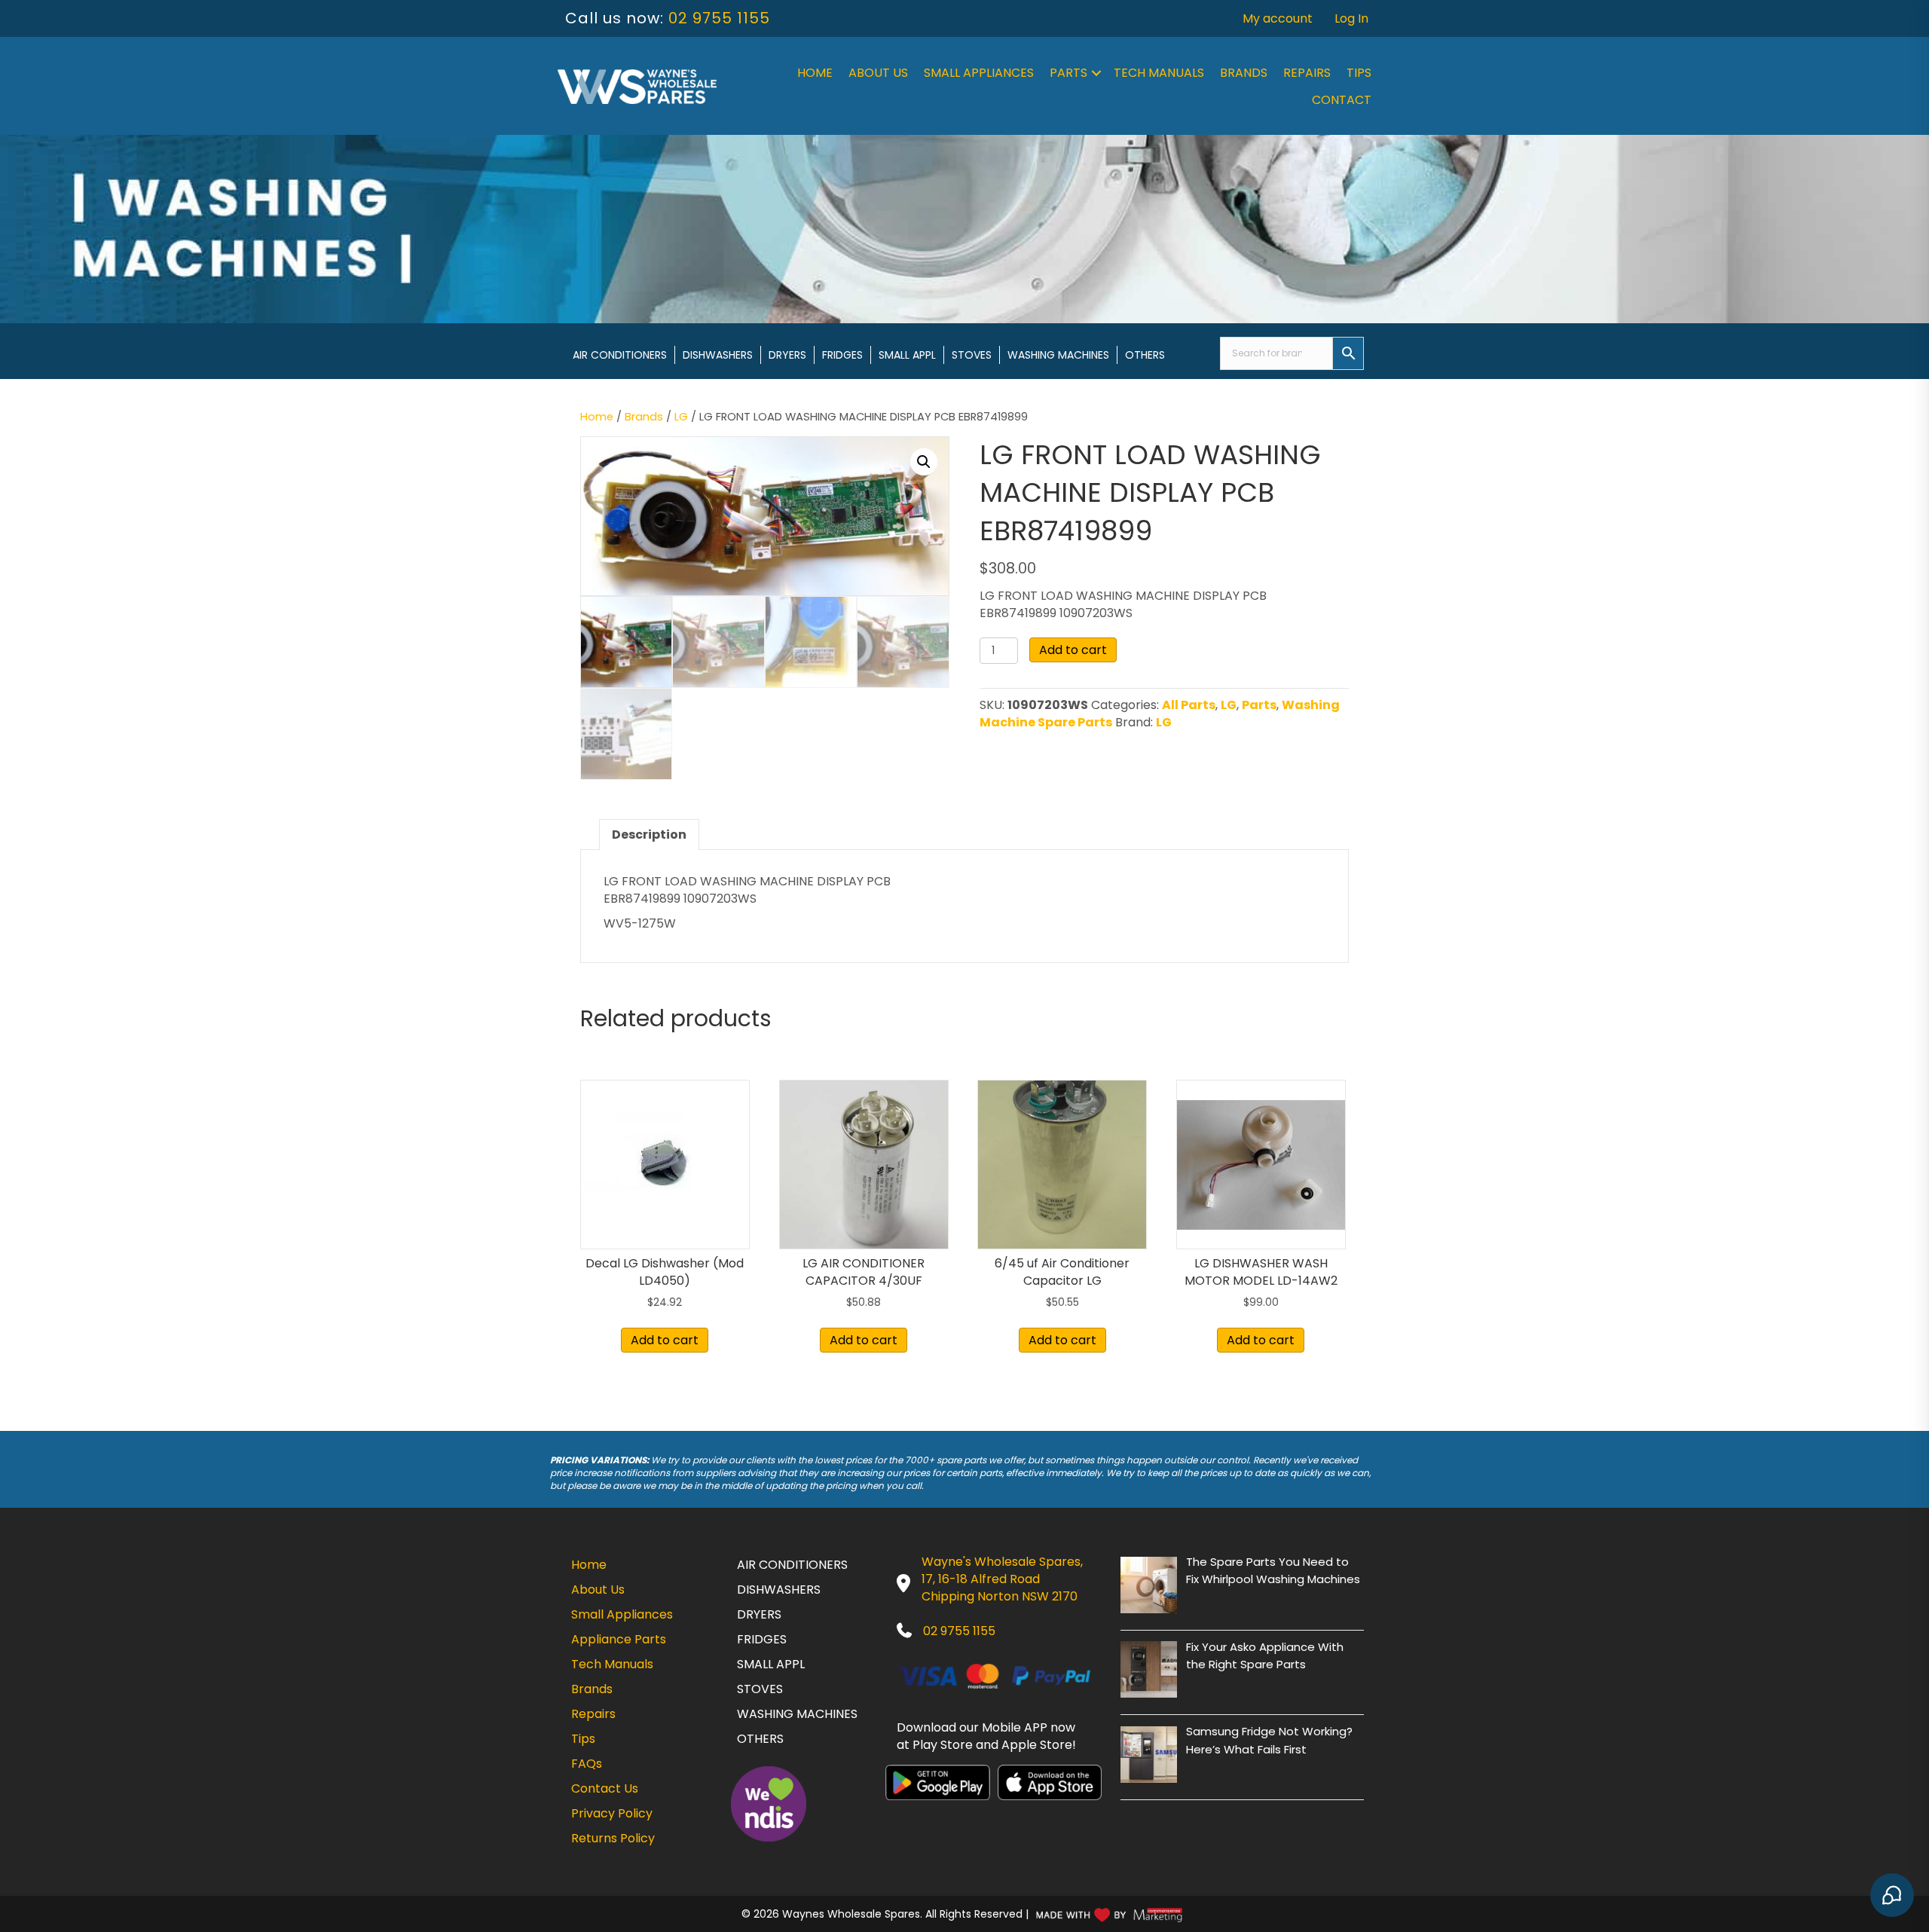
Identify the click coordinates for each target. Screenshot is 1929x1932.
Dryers (787, 355)
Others (1145, 355)
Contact (1342, 100)
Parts (1068, 73)
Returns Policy (613, 1838)
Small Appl (907, 355)
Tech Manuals (1159, 73)
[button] (1096, 73)
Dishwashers (718, 355)
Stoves (972, 355)
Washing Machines (1058, 355)
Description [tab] (649, 835)
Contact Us (605, 1788)
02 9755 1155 (719, 18)
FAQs (587, 1764)
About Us (878, 73)
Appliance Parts (619, 1639)
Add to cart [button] (665, 1340)
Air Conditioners (620, 355)
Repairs (1307, 73)
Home (815, 73)
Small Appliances (979, 73)
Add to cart (1073, 650)
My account (1278, 18)
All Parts (1189, 705)
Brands (1244, 73)
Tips (1359, 73)
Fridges (842, 355)
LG (681, 417)
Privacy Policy (612, 1813)
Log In (1351, 18)
